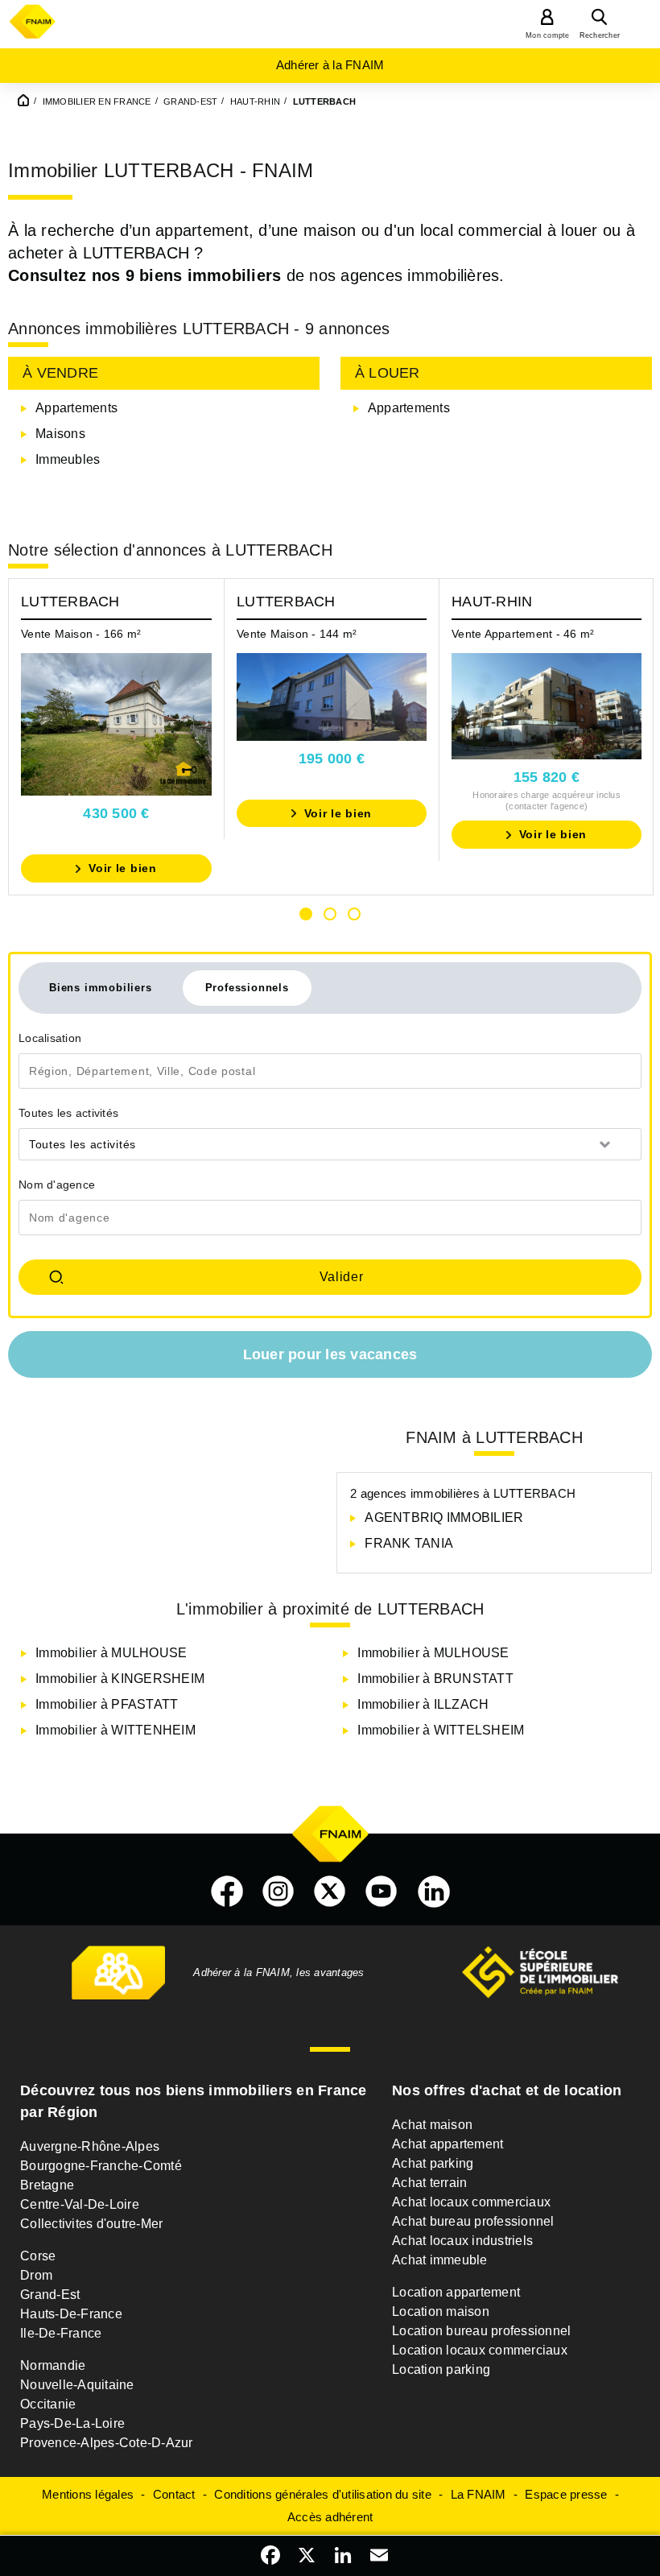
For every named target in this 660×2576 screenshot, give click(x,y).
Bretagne (47, 2185)
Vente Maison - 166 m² (81, 634)
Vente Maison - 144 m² (297, 634)
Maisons (60, 434)
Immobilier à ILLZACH (423, 1704)
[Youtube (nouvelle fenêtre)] (382, 1892)
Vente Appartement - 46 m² (523, 634)
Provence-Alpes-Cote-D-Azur (107, 2443)
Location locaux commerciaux (480, 2350)
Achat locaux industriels (462, 2241)
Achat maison (432, 2125)
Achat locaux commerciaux (471, 2202)
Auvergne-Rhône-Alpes (90, 2146)
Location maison (441, 2311)
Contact (174, 2494)
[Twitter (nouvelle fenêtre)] (330, 1892)
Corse (38, 2256)
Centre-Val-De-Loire (80, 2204)
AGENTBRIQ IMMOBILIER (444, 1517)
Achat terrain (429, 2183)
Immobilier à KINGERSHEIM (120, 1679)
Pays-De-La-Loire (72, 2423)
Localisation (50, 1038)
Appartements (76, 408)
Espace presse (566, 2494)
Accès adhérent (330, 2517)
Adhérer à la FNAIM (330, 65)
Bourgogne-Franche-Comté (101, 2166)
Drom (36, 2275)
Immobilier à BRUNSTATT (435, 1679)
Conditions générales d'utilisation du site (323, 2494)
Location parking (441, 2369)
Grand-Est (50, 2295)
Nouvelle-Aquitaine (77, 2385)
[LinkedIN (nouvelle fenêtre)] (434, 1892)
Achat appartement (448, 2144)
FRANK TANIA (409, 1543)
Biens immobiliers (101, 988)
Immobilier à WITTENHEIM (115, 1730)
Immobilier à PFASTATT (107, 1704)
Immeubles (68, 459)
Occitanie (48, 2404)
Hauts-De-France (71, 2314)
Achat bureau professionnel (473, 2221)
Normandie (53, 2365)
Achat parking (433, 2163)
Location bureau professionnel (481, 2331)
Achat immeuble (440, 2260)
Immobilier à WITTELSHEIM (441, 1730)
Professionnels (247, 988)
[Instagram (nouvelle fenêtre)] (278, 1892)
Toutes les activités (68, 1113)
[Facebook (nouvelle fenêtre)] (227, 1892)
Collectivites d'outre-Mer (91, 2224)
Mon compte (548, 35)
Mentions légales (88, 2494)
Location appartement (456, 2292)
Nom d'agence (57, 1185)
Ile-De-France (61, 2333)
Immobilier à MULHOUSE (111, 1653)
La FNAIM (479, 2494)
